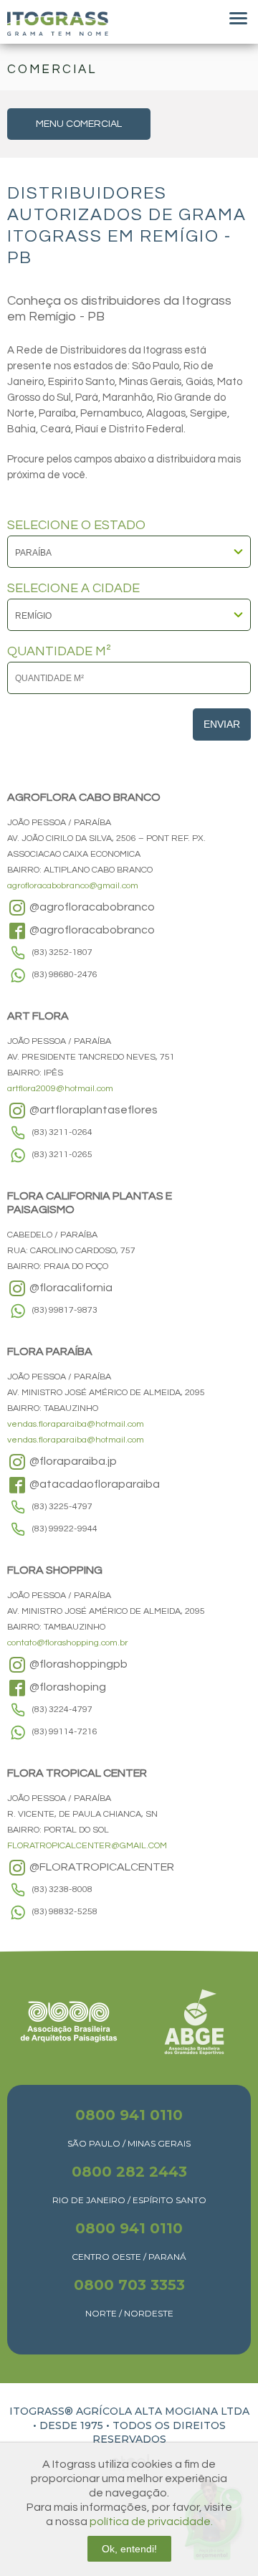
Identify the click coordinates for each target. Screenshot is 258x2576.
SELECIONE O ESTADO (76, 526)
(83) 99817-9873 (65, 1310)
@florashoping (67, 1687)
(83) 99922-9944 (65, 1529)
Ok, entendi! (129, 2549)
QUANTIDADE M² (59, 652)
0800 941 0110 (129, 2115)
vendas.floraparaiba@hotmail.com (76, 1424)
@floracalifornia (70, 1288)
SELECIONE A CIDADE (73, 589)
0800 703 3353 (129, 2285)
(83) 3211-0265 (62, 1155)
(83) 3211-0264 (62, 1132)
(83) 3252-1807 (62, 952)
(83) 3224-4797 (62, 1710)
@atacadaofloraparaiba (94, 1484)
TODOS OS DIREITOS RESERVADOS (159, 2433)
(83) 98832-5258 (65, 1912)
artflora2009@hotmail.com (60, 1089)
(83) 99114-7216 (65, 1732)
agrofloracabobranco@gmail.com (73, 886)
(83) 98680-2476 (65, 975)
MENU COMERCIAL (79, 124)
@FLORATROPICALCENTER (101, 1867)
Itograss (58, 24)
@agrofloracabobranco (91, 907)
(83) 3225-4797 (62, 1507)
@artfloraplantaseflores (92, 1110)
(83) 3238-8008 (62, 1890)
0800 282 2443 (129, 2172)
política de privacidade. (151, 2522)
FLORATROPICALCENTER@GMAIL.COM (87, 1846)
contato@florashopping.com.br (68, 1643)
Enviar (222, 724)
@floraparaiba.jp (72, 1461)
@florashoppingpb (77, 1664)
